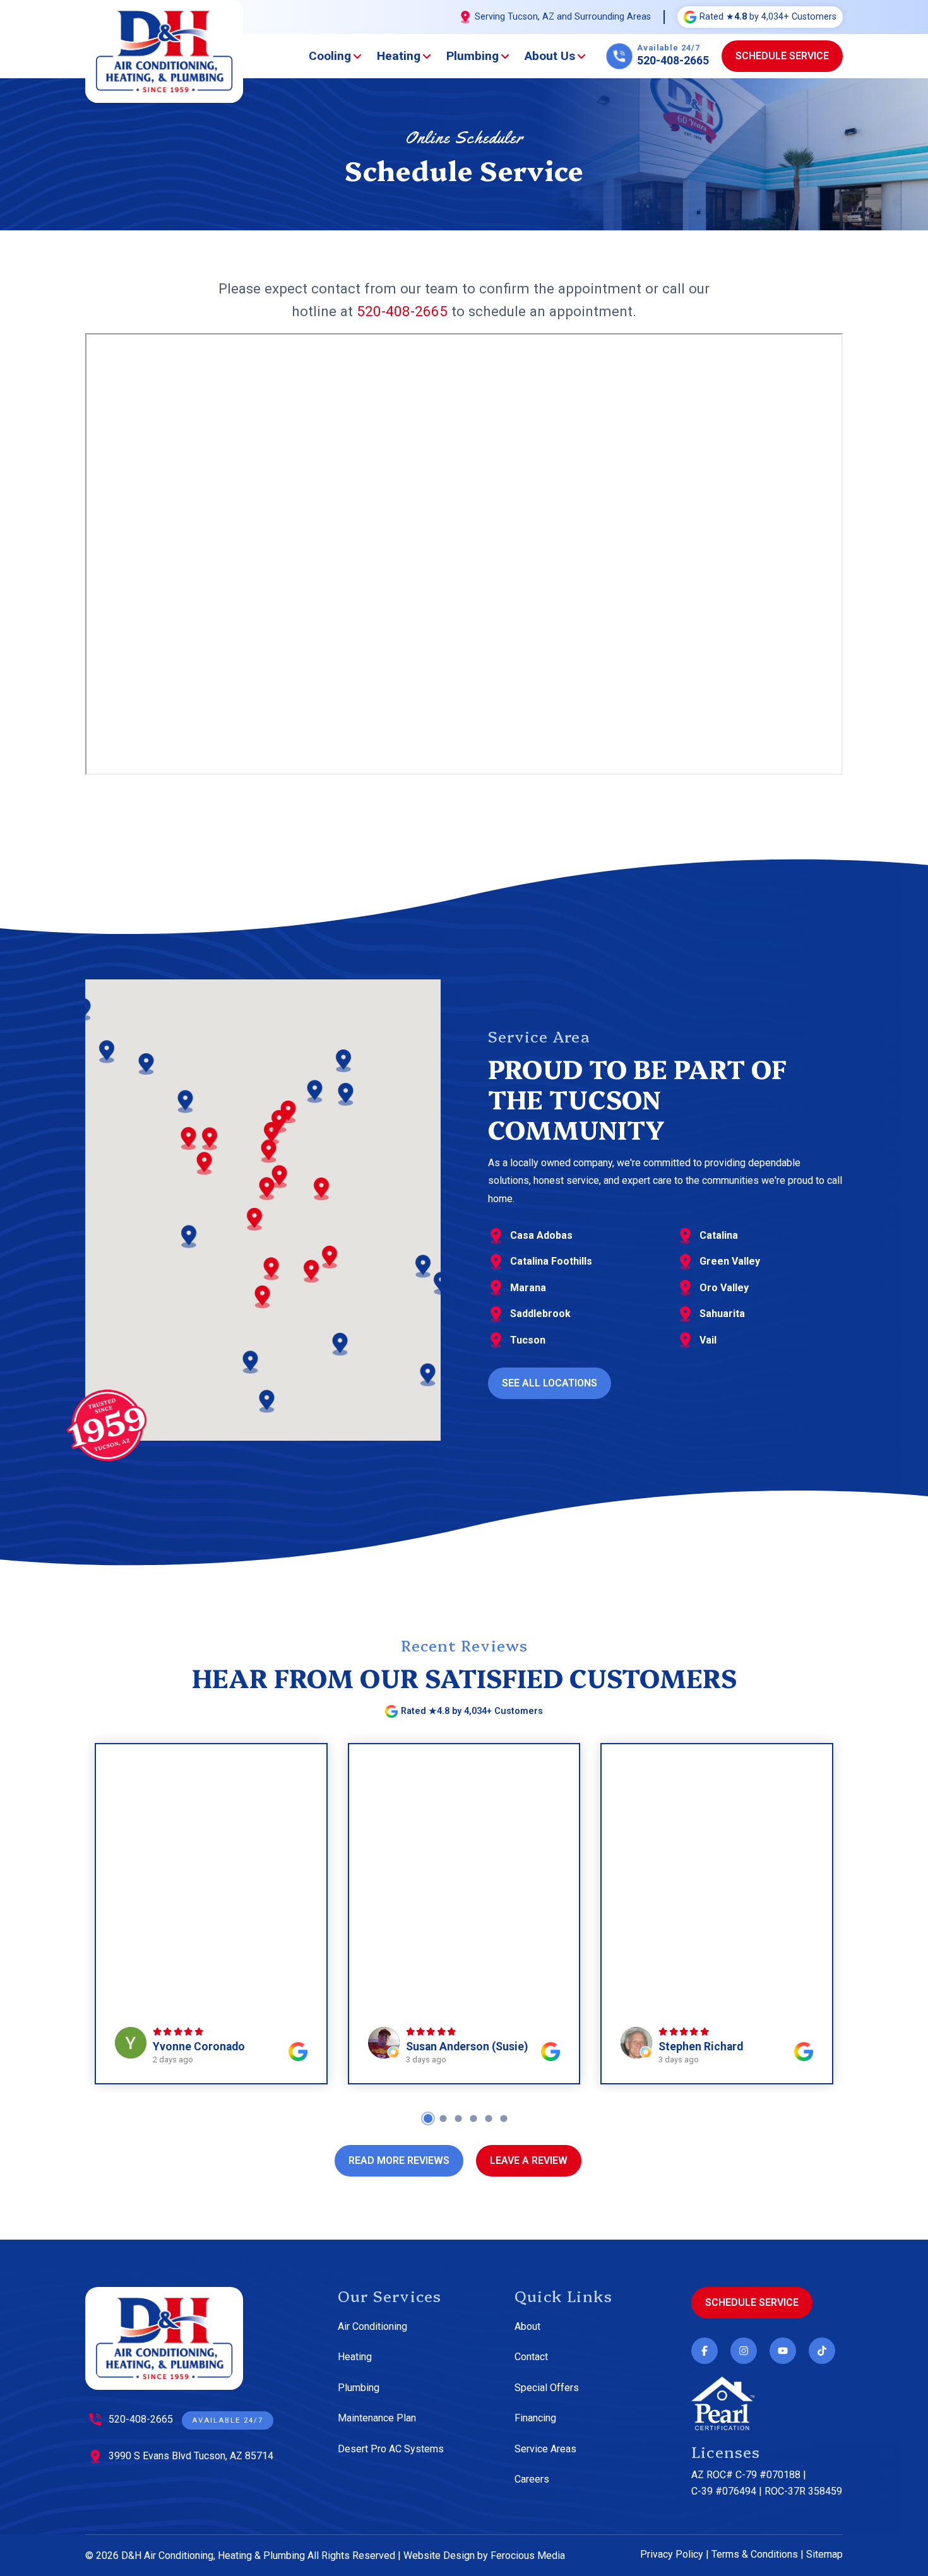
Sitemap (824, 2554)
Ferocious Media (528, 2555)
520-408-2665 (402, 311)
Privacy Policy (672, 2554)
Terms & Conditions (755, 2554)
